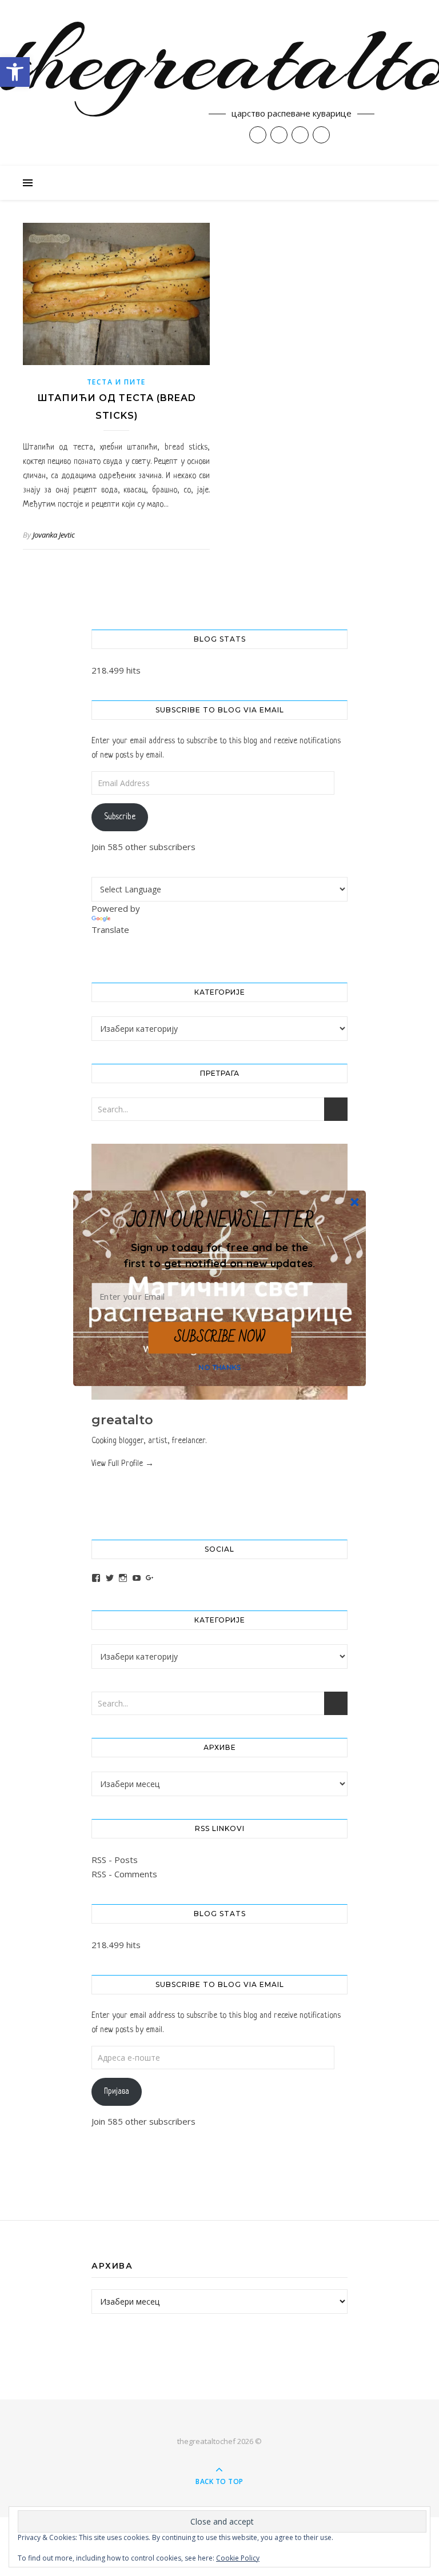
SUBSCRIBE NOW (219, 1337)
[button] (219, 1255)
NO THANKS (219, 1367)
